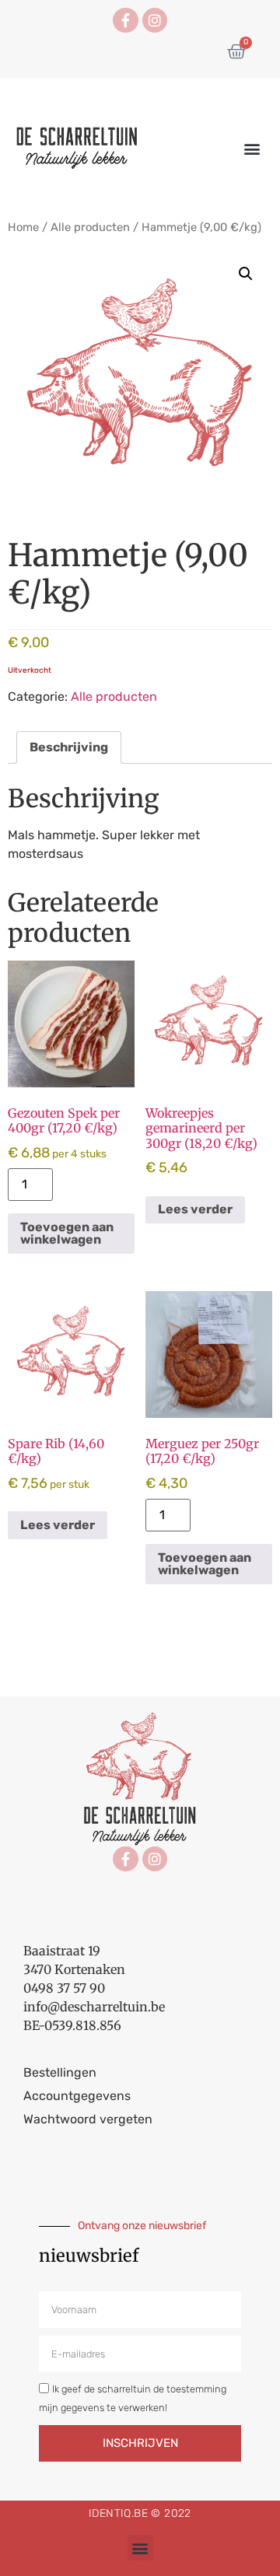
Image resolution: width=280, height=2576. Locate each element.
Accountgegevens (77, 2096)
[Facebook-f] (125, 20)
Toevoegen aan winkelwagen (67, 1233)
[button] (252, 149)
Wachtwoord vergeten (88, 2119)
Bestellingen (60, 2072)
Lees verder (195, 1209)
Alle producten (90, 227)
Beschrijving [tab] (69, 747)
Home (23, 227)
